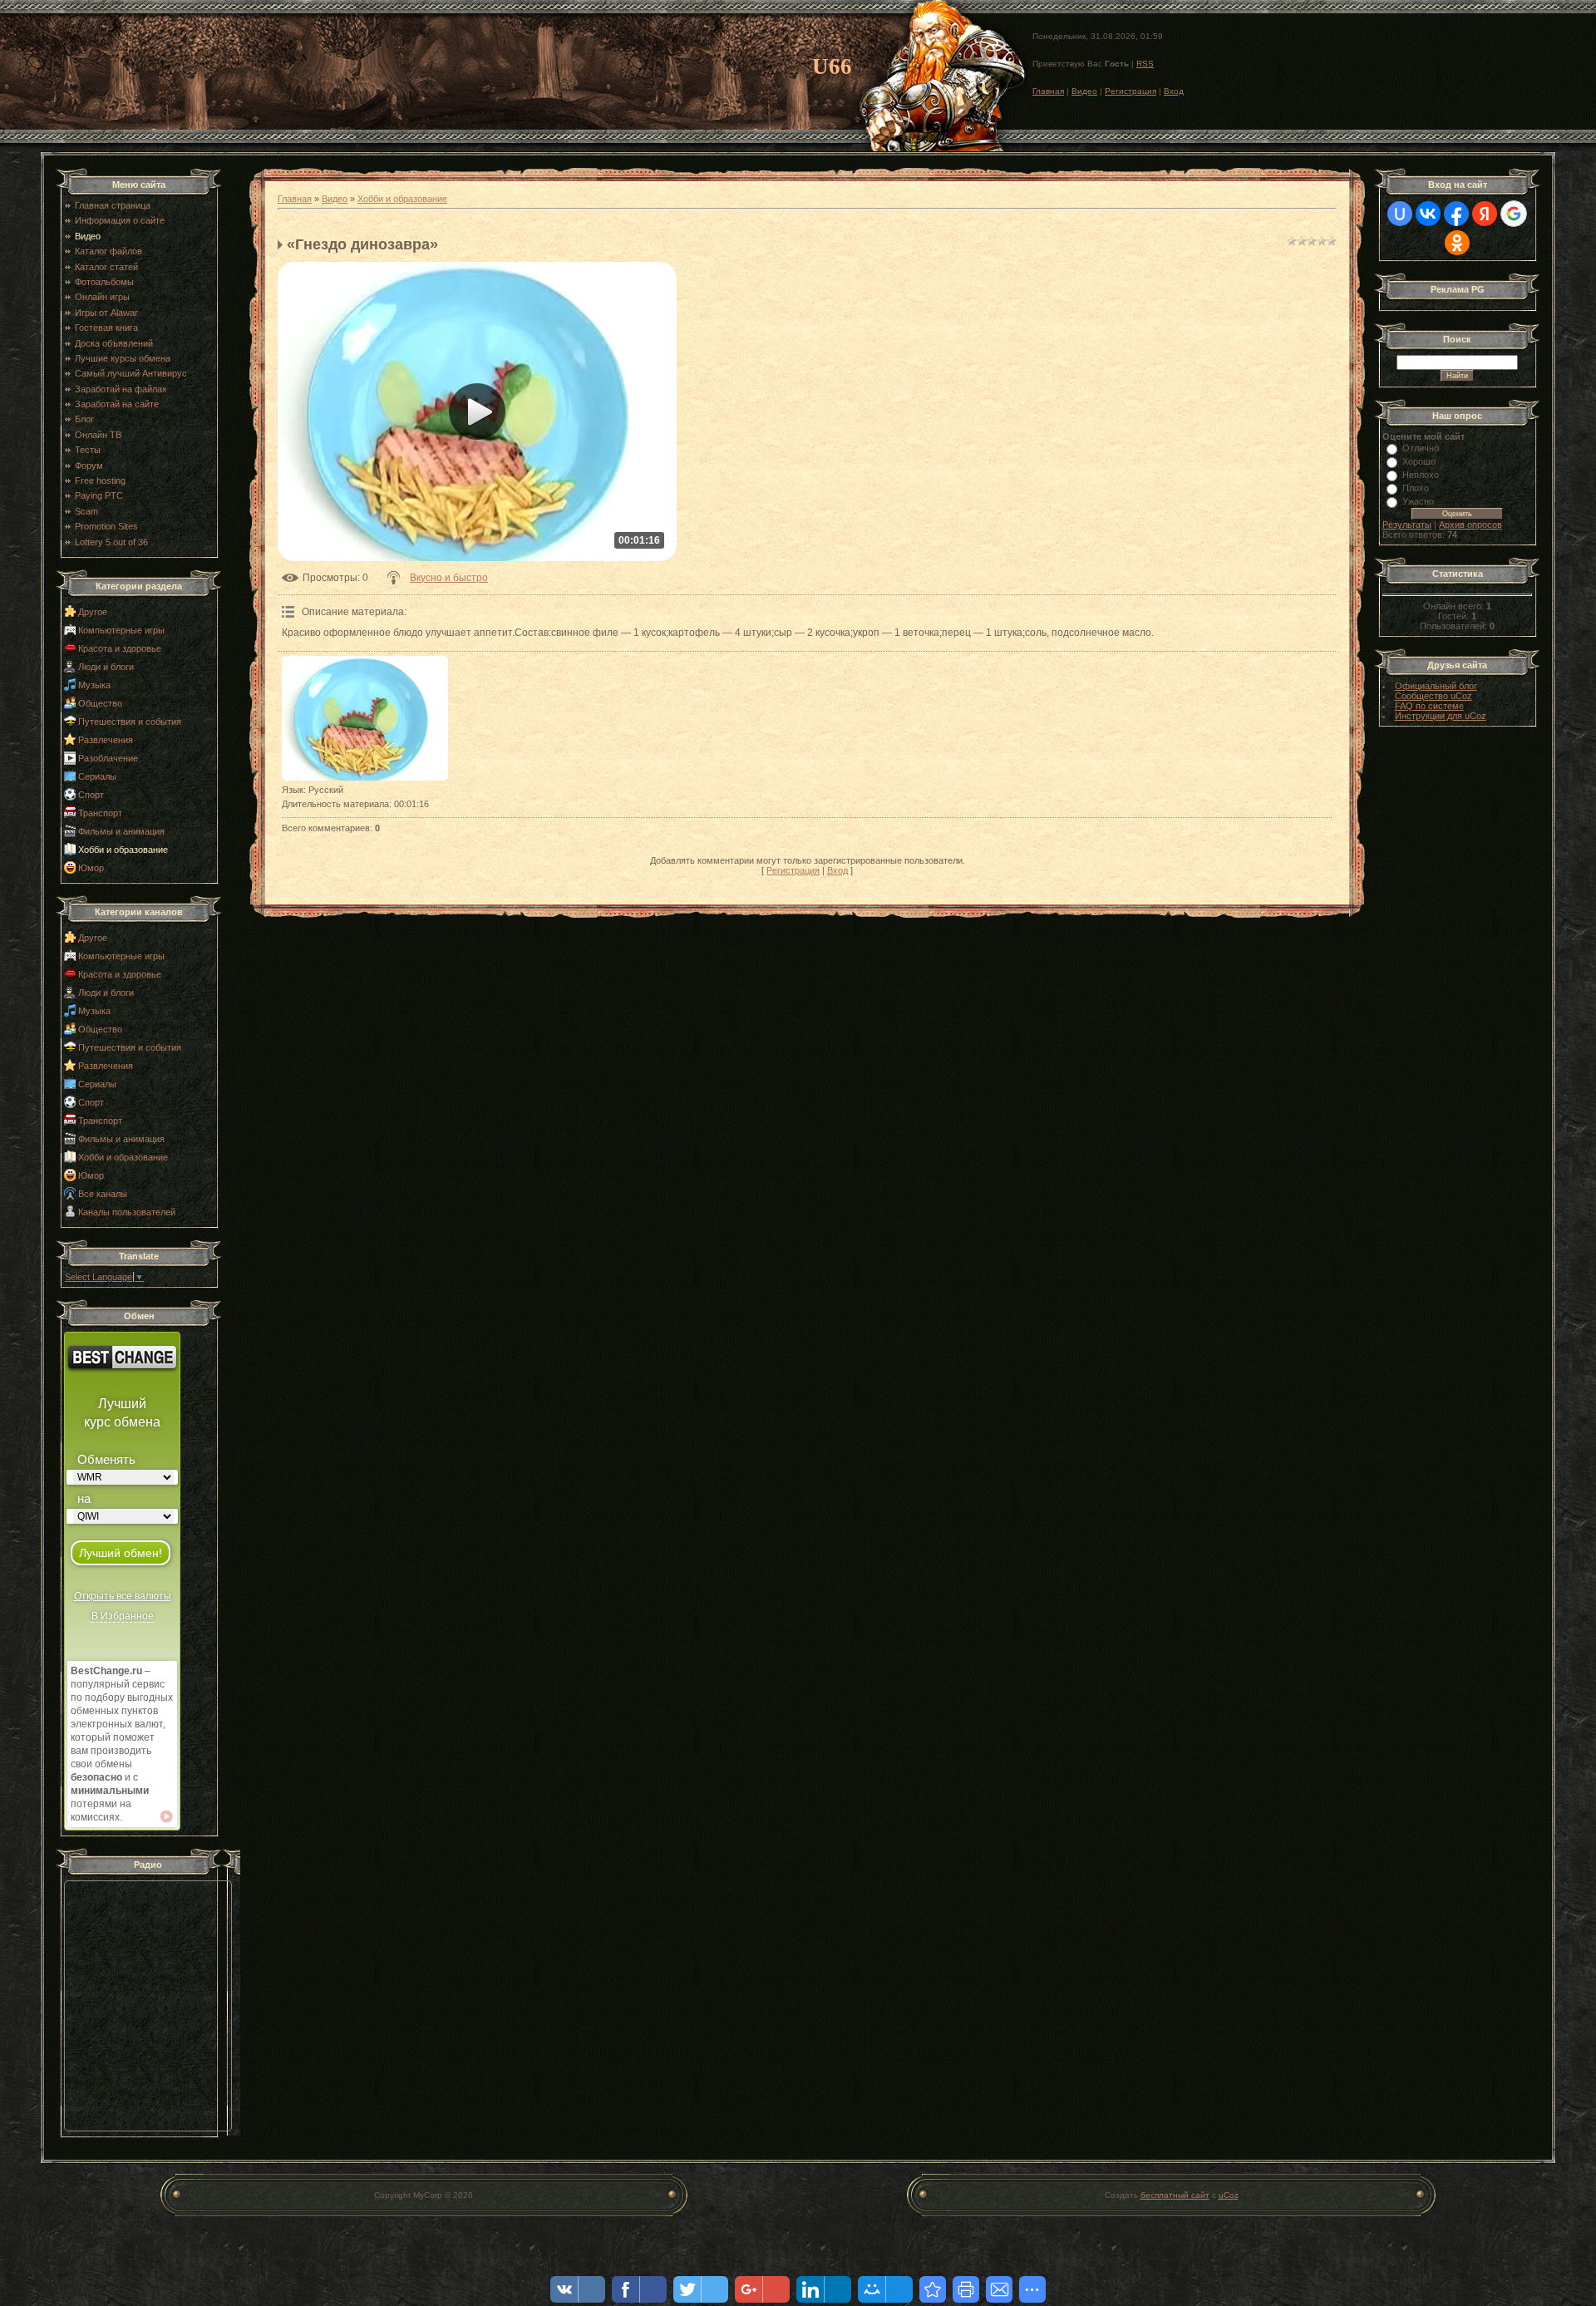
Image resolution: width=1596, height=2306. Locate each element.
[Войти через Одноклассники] (1457, 243)
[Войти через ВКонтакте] (1428, 214)
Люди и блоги (106, 667)
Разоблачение (108, 758)
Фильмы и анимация (121, 831)
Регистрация (1130, 91)
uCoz (1229, 2195)
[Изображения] (365, 718)
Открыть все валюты (123, 1596)
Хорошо (1419, 461)
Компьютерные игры (121, 630)
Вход (1174, 91)
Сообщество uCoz (1433, 696)
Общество (100, 703)
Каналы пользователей (127, 1212)
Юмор (91, 868)
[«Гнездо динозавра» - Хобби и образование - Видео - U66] (933, 2289)
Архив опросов (1470, 525)
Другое (93, 612)
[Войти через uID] (1400, 214)
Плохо (1416, 488)
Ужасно (1418, 501)
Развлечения (106, 740)
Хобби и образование (123, 850)
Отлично (1421, 448)
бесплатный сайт (1175, 2195)
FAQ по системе (1429, 706)
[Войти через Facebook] (1456, 214)
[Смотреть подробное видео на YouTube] (166, 1816)
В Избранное (123, 1616)
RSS (1145, 64)
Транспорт (100, 813)
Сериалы (97, 776)
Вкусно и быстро (449, 578)
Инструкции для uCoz (1441, 716)
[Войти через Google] (1514, 214)
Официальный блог (1436, 686)
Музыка (94, 685)
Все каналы (103, 1194)
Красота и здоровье (120, 648)
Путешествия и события (130, 722)
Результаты (1407, 525)
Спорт (91, 795)
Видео (1084, 91)
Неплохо (1421, 475)
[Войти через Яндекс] (1485, 214)
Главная (1048, 91)
